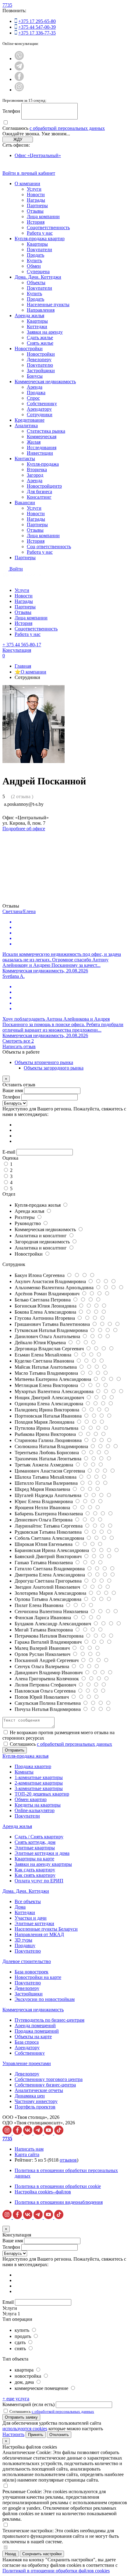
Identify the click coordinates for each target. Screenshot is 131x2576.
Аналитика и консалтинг (41, 1236)
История (36, 222)
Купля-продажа (43, 464)
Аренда (35, 387)
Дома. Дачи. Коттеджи (38, 277)
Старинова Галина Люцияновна (49, 1440)
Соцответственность (48, 228)
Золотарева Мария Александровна (51, 1593)
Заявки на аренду (45, 332)
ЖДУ (18, 139)
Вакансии (25, 503)
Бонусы (35, 376)
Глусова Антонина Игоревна (45, 1318)
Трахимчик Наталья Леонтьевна (49, 1459)
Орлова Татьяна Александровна (49, 1599)
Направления (41, 310)
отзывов (68, 2160)
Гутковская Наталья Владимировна (52, 1330)
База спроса (27, 2042)
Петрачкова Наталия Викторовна (50, 1636)
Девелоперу (39, 360)
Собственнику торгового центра (49, 2079)
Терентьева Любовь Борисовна (47, 1453)
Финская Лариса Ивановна (43, 1618)
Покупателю (40, 365)
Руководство (28, 1223)
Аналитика (26, 426)
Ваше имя (13, 1090)
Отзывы (35, 211)
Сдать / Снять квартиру (39, 1837)
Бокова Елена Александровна (46, 1312)
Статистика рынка (46, 431)
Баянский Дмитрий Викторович (49, 1556)
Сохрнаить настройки (42, 2554)
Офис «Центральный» (38, 155)
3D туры (23, 1940)
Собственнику (42, 404)
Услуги (34, 189)
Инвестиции (40, 453)
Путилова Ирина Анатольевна (47, 1428)
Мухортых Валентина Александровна (55, 1391)
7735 (7, 5)
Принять (36, 2435)
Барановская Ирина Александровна (52, 1550)
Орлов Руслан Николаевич (43, 1654)
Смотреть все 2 (18, 1041)
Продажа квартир (33, 1766)
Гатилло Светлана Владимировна (50, 1569)
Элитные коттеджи (34, 1923)
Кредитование (30, 420)
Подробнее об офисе (24, 829)
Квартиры (37, 244)
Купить (34, 261)
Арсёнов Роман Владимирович (48, 1294)
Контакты (25, 459)
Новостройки (29, 349)
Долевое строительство (27, 1961)
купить (23, 2330)
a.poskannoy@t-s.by (24, 804)
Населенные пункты (48, 305)
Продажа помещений (37, 2031)
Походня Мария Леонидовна (45, 1422)
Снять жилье (40, 343)
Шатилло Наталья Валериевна (47, 1483)
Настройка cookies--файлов (43, 2192)
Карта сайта (27, 2154)
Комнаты (24, 1772)
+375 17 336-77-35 (37, 33)
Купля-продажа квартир (40, 239)
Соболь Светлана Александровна (50, 1538)
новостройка (28, 2376)
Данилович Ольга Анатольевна (48, 1336)
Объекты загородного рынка (54, 1068)
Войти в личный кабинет (29, 173)
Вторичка (37, 470)
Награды (36, 200)
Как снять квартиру (35, 1875)
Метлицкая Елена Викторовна (47, 1385)
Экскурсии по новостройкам (45, 1999)
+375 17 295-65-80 (37, 21)
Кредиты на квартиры (38, 1805)
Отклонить (59, 2435)
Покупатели (39, 250)
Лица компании (43, 217)
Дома (20, 1907)
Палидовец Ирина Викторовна (48, 1410)
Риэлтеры (25, 1217)
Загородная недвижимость (43, 1242)
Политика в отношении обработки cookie (58, 2186)
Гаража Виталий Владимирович (49, 1642)
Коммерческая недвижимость (45, 382)
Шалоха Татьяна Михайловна (46, 1477)
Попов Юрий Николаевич (42, 1697)
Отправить (15, 1750)
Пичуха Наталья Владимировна (48, 1709)
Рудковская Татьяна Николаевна (49, 1532)
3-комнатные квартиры (39, 1788)
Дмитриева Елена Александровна (50, 1575)
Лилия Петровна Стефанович (46, 1685)
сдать (21, 2342)
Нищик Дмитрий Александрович (50, 1398)
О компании (27, 183)
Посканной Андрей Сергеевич (47, 1660)
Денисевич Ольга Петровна (44, 1520)
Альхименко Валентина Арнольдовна (55, 1288)
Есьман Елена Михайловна (44, 1355)
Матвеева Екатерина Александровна (53, 1379)
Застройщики (41, 371)
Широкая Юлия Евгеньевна (44, 1544)
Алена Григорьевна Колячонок (47, 1679)
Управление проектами (27, 2063)
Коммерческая (42, 437)
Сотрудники (40, 415)
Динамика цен (30, 2096)
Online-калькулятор (35, 1810)
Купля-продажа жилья (38, 1205)
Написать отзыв (19, 1046)
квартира (25, 2370)
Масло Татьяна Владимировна (47, 1373)
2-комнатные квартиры (39, 1783)
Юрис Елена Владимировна (44, 1501)
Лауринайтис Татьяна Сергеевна (49, 1526)
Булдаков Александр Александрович (53, 1624)
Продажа (36, 393)
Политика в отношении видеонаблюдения (59, 2202)
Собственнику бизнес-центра (45, 2085)
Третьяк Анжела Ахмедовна (44, 1465)
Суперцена (38, 272)
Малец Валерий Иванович (43, 1648)
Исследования (42, 448)
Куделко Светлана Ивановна (45, 1361)
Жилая (34, 442)
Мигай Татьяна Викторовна (44, 1630)
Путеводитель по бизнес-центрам (50, 2020)
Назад (11, 2554)
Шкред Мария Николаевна (43, 1489)
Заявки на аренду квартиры (43, 1864)
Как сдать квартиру (35, 1870)
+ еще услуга (16, 2399)
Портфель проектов (35, 2107)
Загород (35, 475)
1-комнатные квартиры (39, 1777)
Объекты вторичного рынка (44, 1062)
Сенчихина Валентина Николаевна (52, 1611)
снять (21, 2348)
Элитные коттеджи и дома (42, 1853)
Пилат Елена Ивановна (40, 1605)
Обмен (34, 266)
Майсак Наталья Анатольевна (46, 1367)
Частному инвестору (36, 2101)
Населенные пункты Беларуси (46, 1929)
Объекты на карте (33, 2037)
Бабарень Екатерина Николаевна (49, 1514)
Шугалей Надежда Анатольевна (49, 1495)
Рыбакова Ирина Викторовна (46, 1434)
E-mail (9, 1152)
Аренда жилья (29, 316)
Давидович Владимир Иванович (49, 1673)
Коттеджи (37, 327)
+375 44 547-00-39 (37, 27)
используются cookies (25, 2429)
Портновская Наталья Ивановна (49, 1416)
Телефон (11, 111)
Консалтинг (39, 497)
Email (8, 2302)
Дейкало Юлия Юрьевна (41, 1343)
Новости (36, 194)
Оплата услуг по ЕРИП (39, 1881)
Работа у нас (40, 233)
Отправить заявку (21, 2417)
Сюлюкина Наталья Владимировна (52, 1446)
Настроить (13, 2434)
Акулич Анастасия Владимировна (51, 1281)
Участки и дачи (31, 1918)
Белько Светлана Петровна (43, 1300)
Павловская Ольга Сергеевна (46, 1691)
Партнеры (37, 205)
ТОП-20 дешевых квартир (42, 1794)
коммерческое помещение (42, 2388)
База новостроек (32, 1972)
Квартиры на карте (34, 1859)
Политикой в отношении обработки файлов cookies (56, 2571)
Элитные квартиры (35, 1848)
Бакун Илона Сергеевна (40, 1275)
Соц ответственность (49, 547)
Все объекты (28, 1901)
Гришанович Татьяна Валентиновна (53, 1324)
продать (23, 2336)
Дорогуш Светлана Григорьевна (49, 1581)
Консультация (17, 650)
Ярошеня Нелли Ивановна (43, 1508)
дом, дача (25, 2382)
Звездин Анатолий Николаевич (48, 1587)
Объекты (36, 283)
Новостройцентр (44, 486)
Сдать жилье (40, 338)
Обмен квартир (31, 1799)
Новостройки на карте (38, 1977)
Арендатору (39, 409)
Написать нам (29, 2149)
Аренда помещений (35, 2026)
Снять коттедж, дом (35, 1842)
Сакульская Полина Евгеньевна (48, 1703)
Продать (35, 255)
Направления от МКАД (39, 1934)
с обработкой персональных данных (67, 128)
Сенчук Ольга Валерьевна (42, 1666)
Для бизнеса (39, 492)
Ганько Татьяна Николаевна (44, 1563)
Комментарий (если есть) (28, 2404)
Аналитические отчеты (39, 2090)
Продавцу (25, 1945)
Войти (16, 569)
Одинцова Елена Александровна (50, 1404)
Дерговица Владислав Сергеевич (50, 1349)
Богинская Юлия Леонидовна (46, 1306)
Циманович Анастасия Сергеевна (50, 1471)
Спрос (33, 398)
